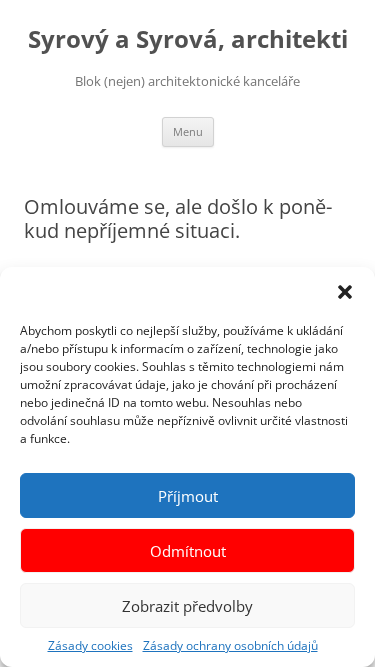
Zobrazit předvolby (187, 606)
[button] (345, 292)
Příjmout (188, 496)
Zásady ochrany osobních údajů (230, 645)
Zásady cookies (90, 645)
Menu (188, 131)
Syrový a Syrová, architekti (188, 39)
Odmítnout (188, 551)
